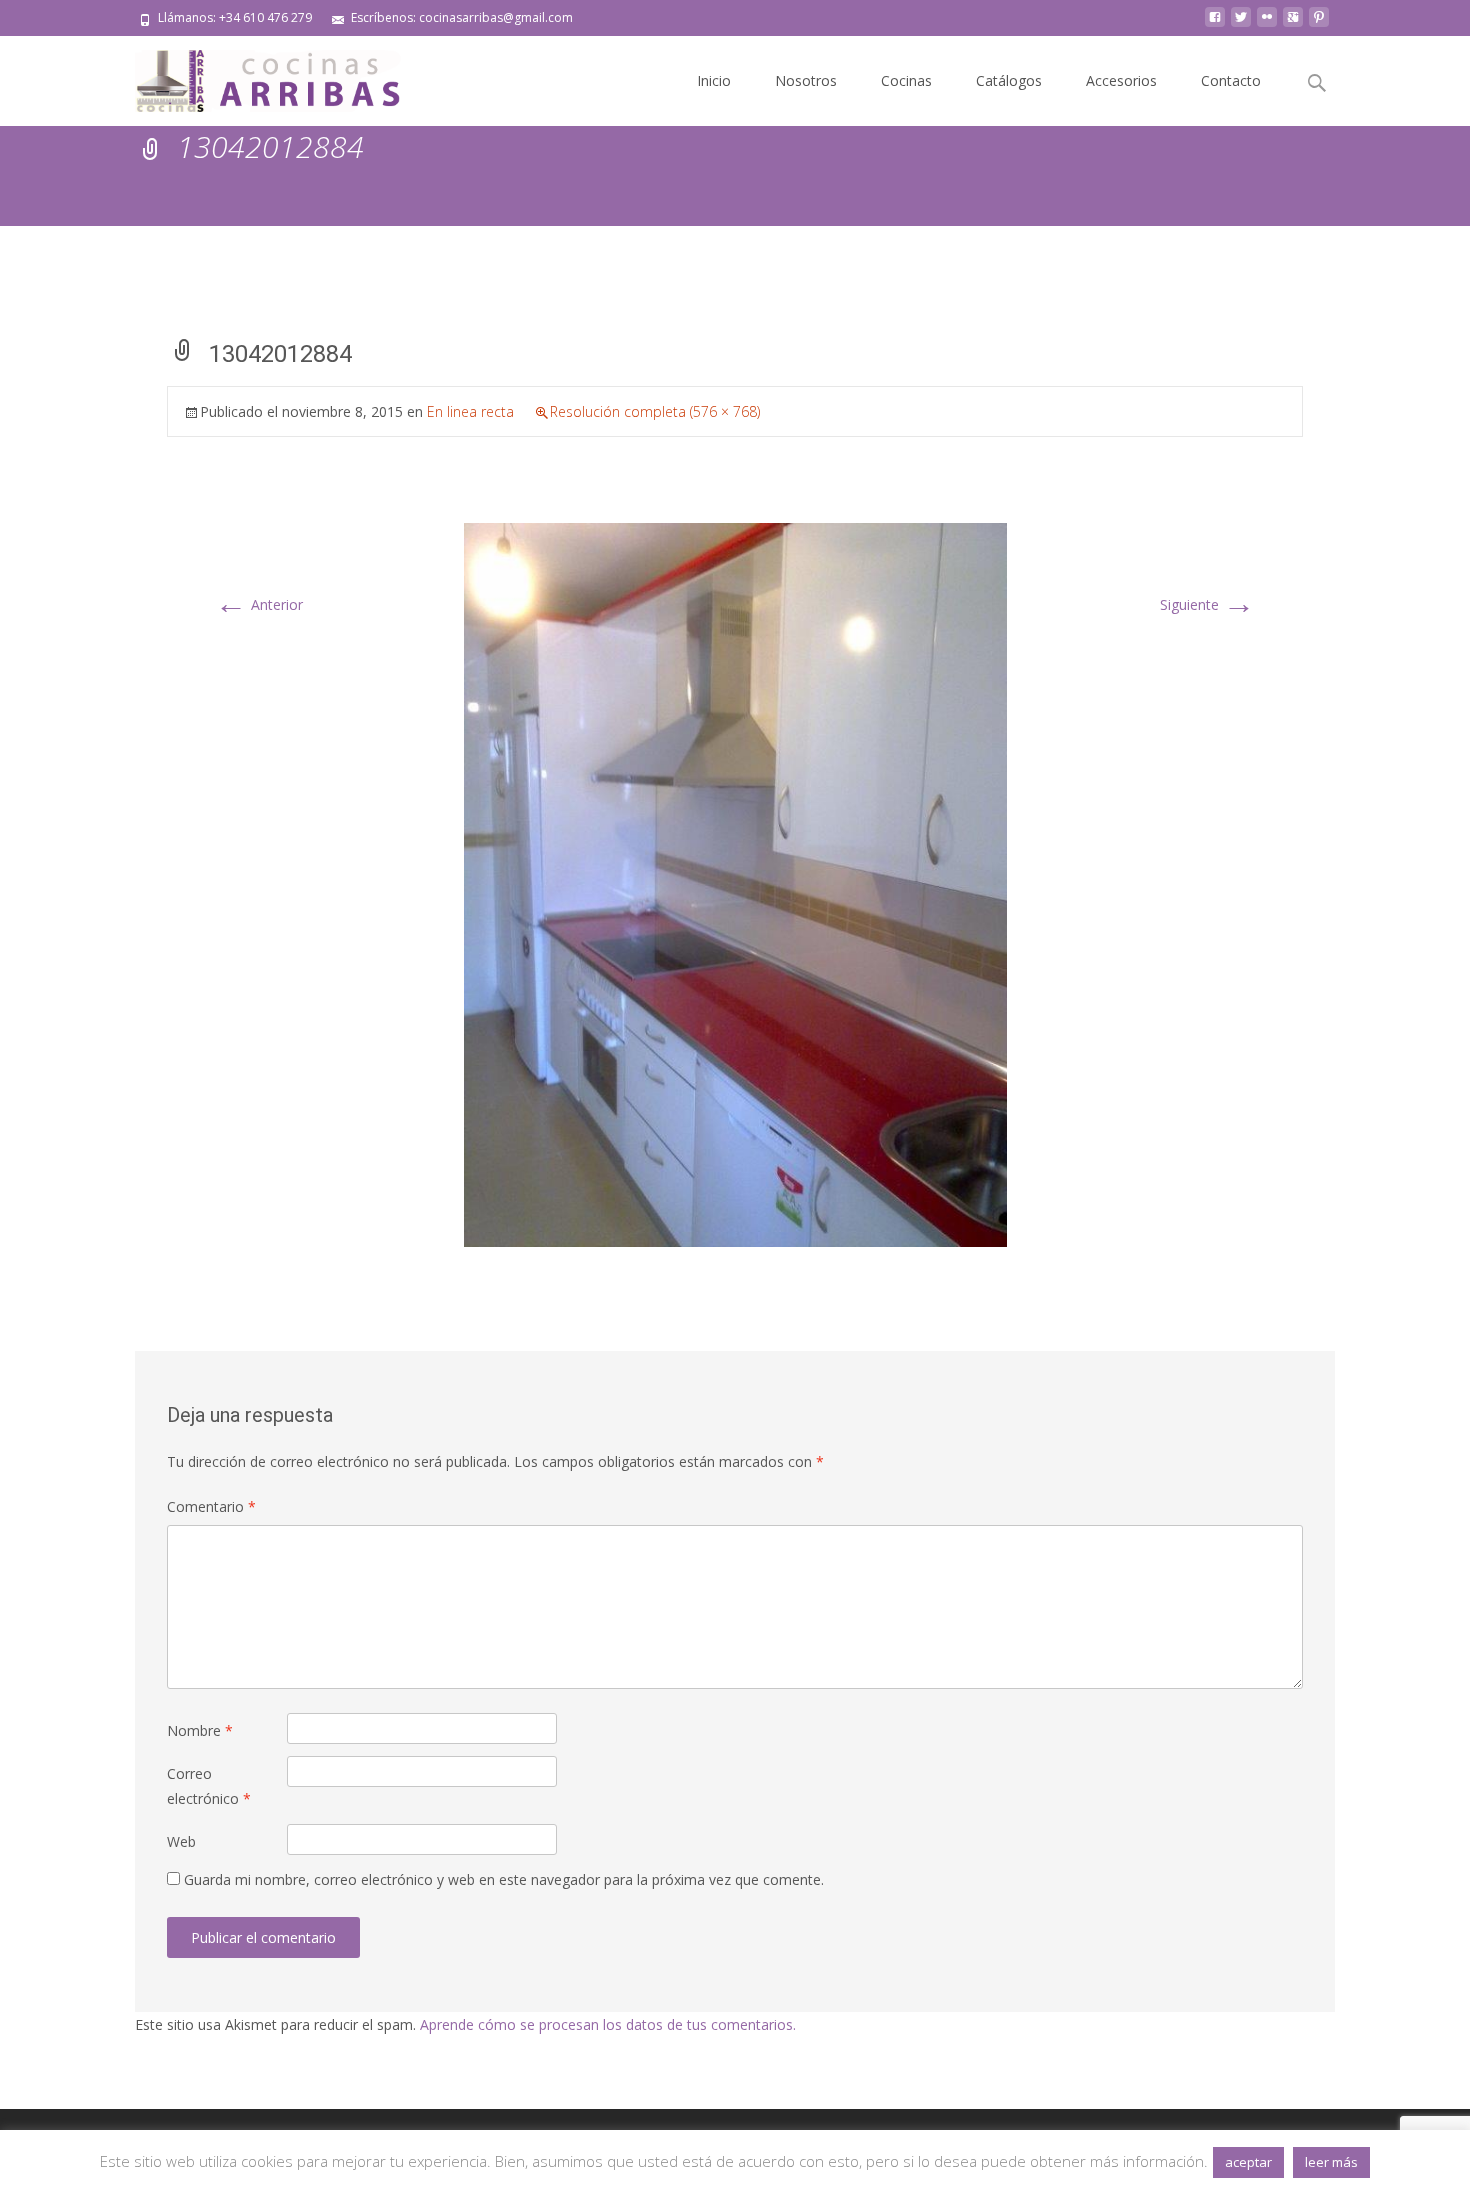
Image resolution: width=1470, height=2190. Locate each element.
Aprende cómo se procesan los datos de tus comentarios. (608, 2024)
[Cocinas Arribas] (259, 76)
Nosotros (806, 80)
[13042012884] (735, 883)
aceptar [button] (1248, 2162)
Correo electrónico (209, 1786)
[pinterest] (1319, 24)
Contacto (1231, 80)
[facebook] (1215, 24)
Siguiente (1207, 604)
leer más (1331, 2162)
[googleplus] (1293, 24)
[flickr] (1267, 24)
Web (181, 1841)
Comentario (211, 1506)
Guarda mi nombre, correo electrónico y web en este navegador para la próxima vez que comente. (504, 1879)
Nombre (200, 1730)
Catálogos (1009, 80)
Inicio (714, 80)
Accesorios (1121, 80)
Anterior (259, 604)
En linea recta (470, 411)
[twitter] (1241, 24)
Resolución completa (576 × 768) (655, 411)
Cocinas (906, 80)
